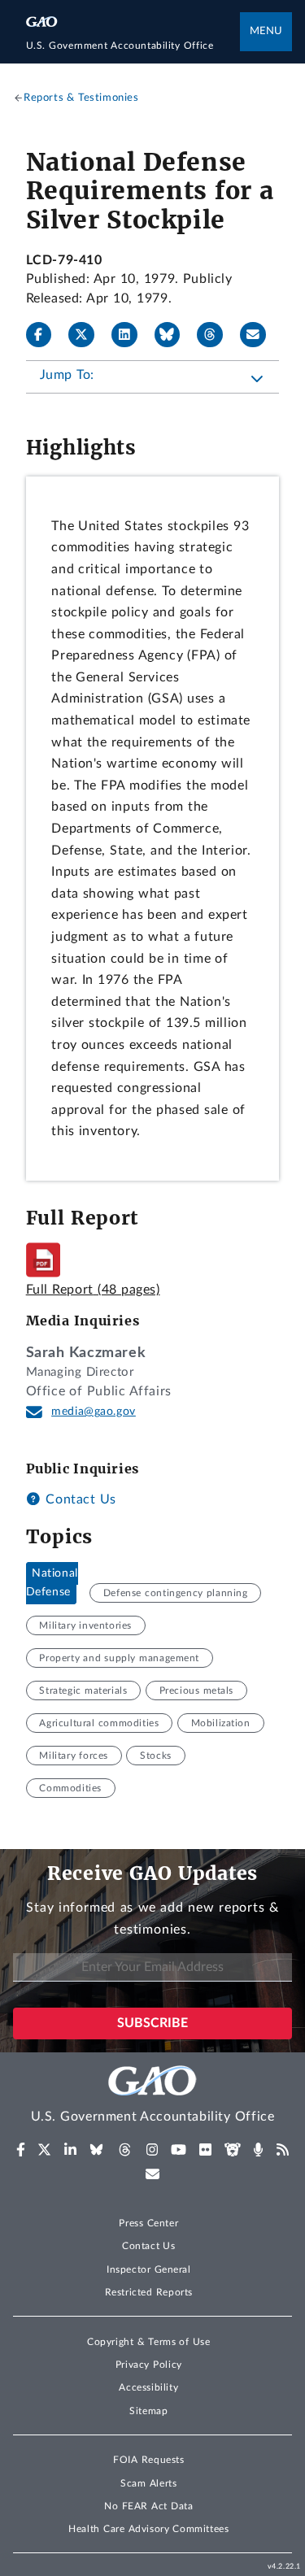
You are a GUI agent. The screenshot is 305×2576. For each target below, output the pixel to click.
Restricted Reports (149, 2292)
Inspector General (149, 2269)
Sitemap (148, 2411)
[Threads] (216, 335)
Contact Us (79, 1499)
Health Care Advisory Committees (148, 2529)
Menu (266, 31)
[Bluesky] (174, 335)
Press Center (148, 2223)
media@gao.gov (94, 1412)
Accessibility (148, 2387)
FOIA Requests (148, 2460)
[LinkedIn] (131, 335)
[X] (88, 335)
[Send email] (259, 335)
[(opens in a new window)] (21, 2150)
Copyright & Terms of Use (149, 2342)
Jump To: (67, 375)
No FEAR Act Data (148, 2506)
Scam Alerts (148, 2483)
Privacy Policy (149, 2365)
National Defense (52, 1583)
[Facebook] (46, 335)
